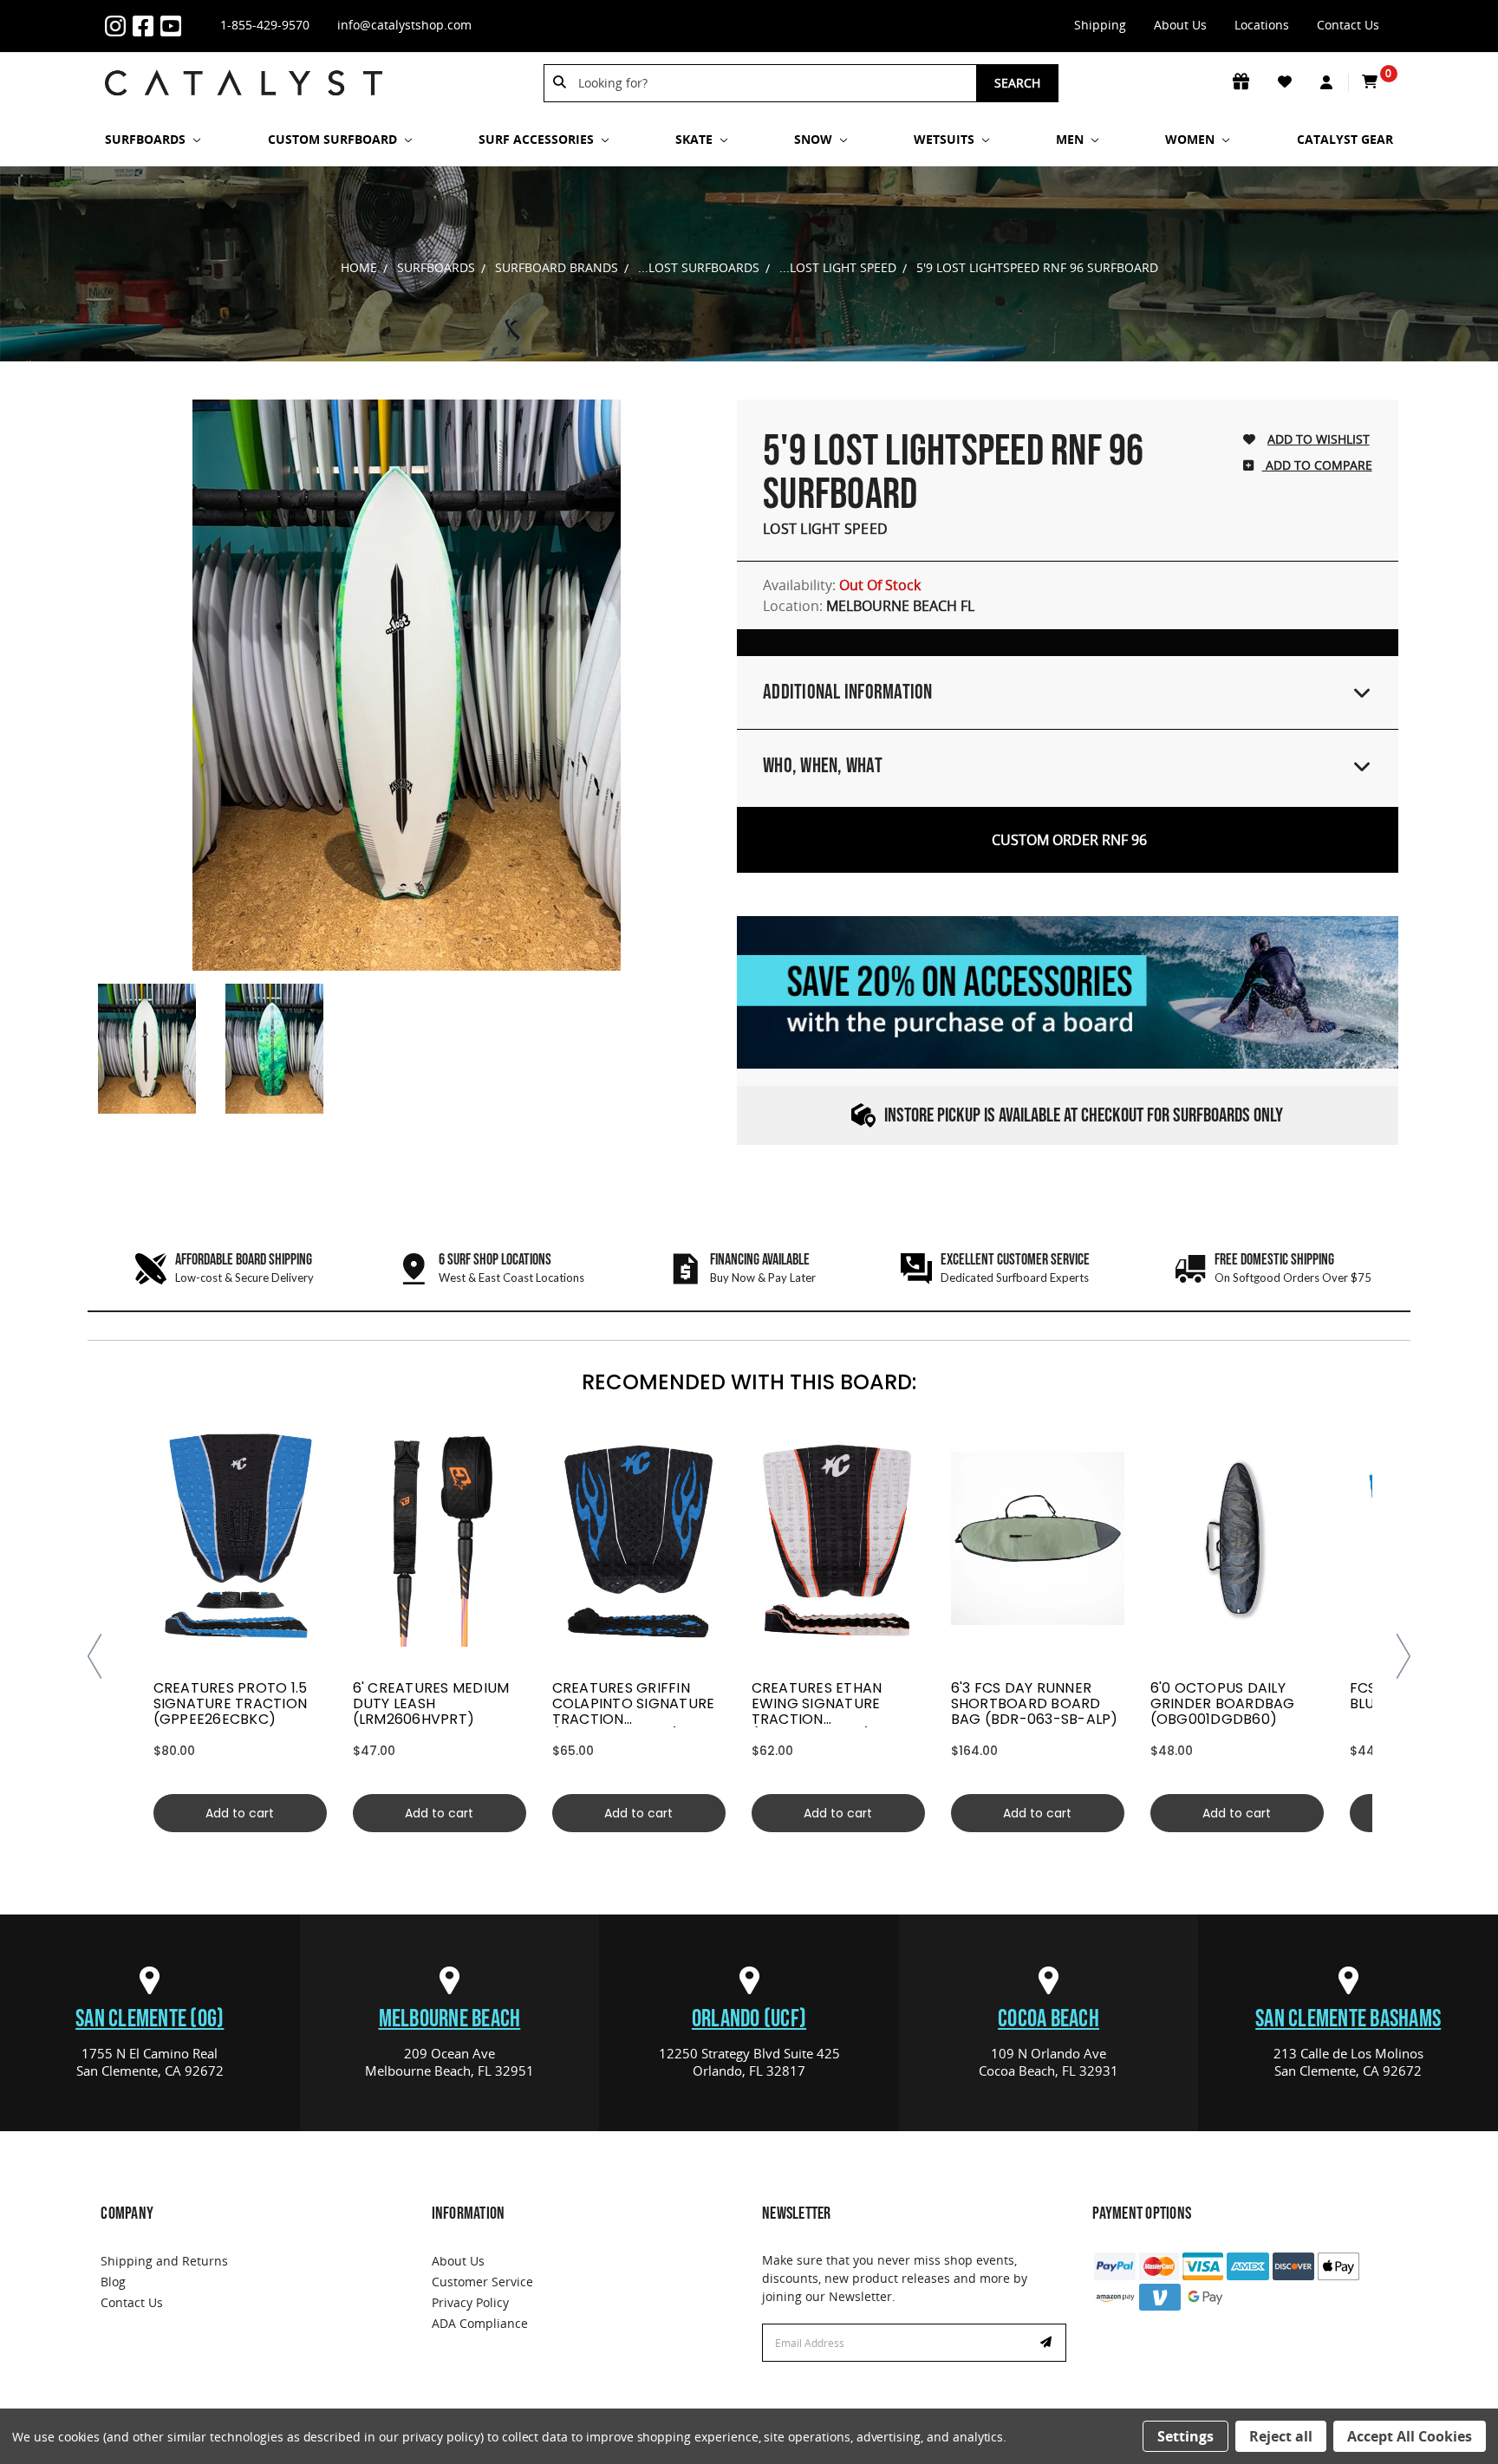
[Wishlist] (1286, 82)
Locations (1262, 25)
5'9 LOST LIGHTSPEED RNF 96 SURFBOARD (1037, 267)
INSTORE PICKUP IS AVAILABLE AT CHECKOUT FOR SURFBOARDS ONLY (1084, 1116)
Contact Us (1348, 25)
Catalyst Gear (1345, 139)
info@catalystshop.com (404, 25)
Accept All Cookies (1410, 2436)
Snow (815, 139)
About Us (1180, 25)
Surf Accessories (538, 139)
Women (1192, 139)
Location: (869, 606)
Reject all (1281, 2436)
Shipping (1100, 25)
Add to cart (240, 1813)
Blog (113, 2282)
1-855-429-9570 (265, 25)
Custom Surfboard (334, 139)
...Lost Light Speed (838, 267)
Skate (696, 139)
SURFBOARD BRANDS (557, 267)
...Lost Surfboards (699, 267)
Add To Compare (1317, 465)
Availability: (842, 585)
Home (359, 267)
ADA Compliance (480, 2323)
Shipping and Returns (164, 2261)
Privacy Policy (470, 2302)
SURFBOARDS (147, 139)
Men (1071, 139)
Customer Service (482, 2282)
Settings (1185, 2436)
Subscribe (1048, 2343)
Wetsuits (946, 139)
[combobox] (771, 83)
